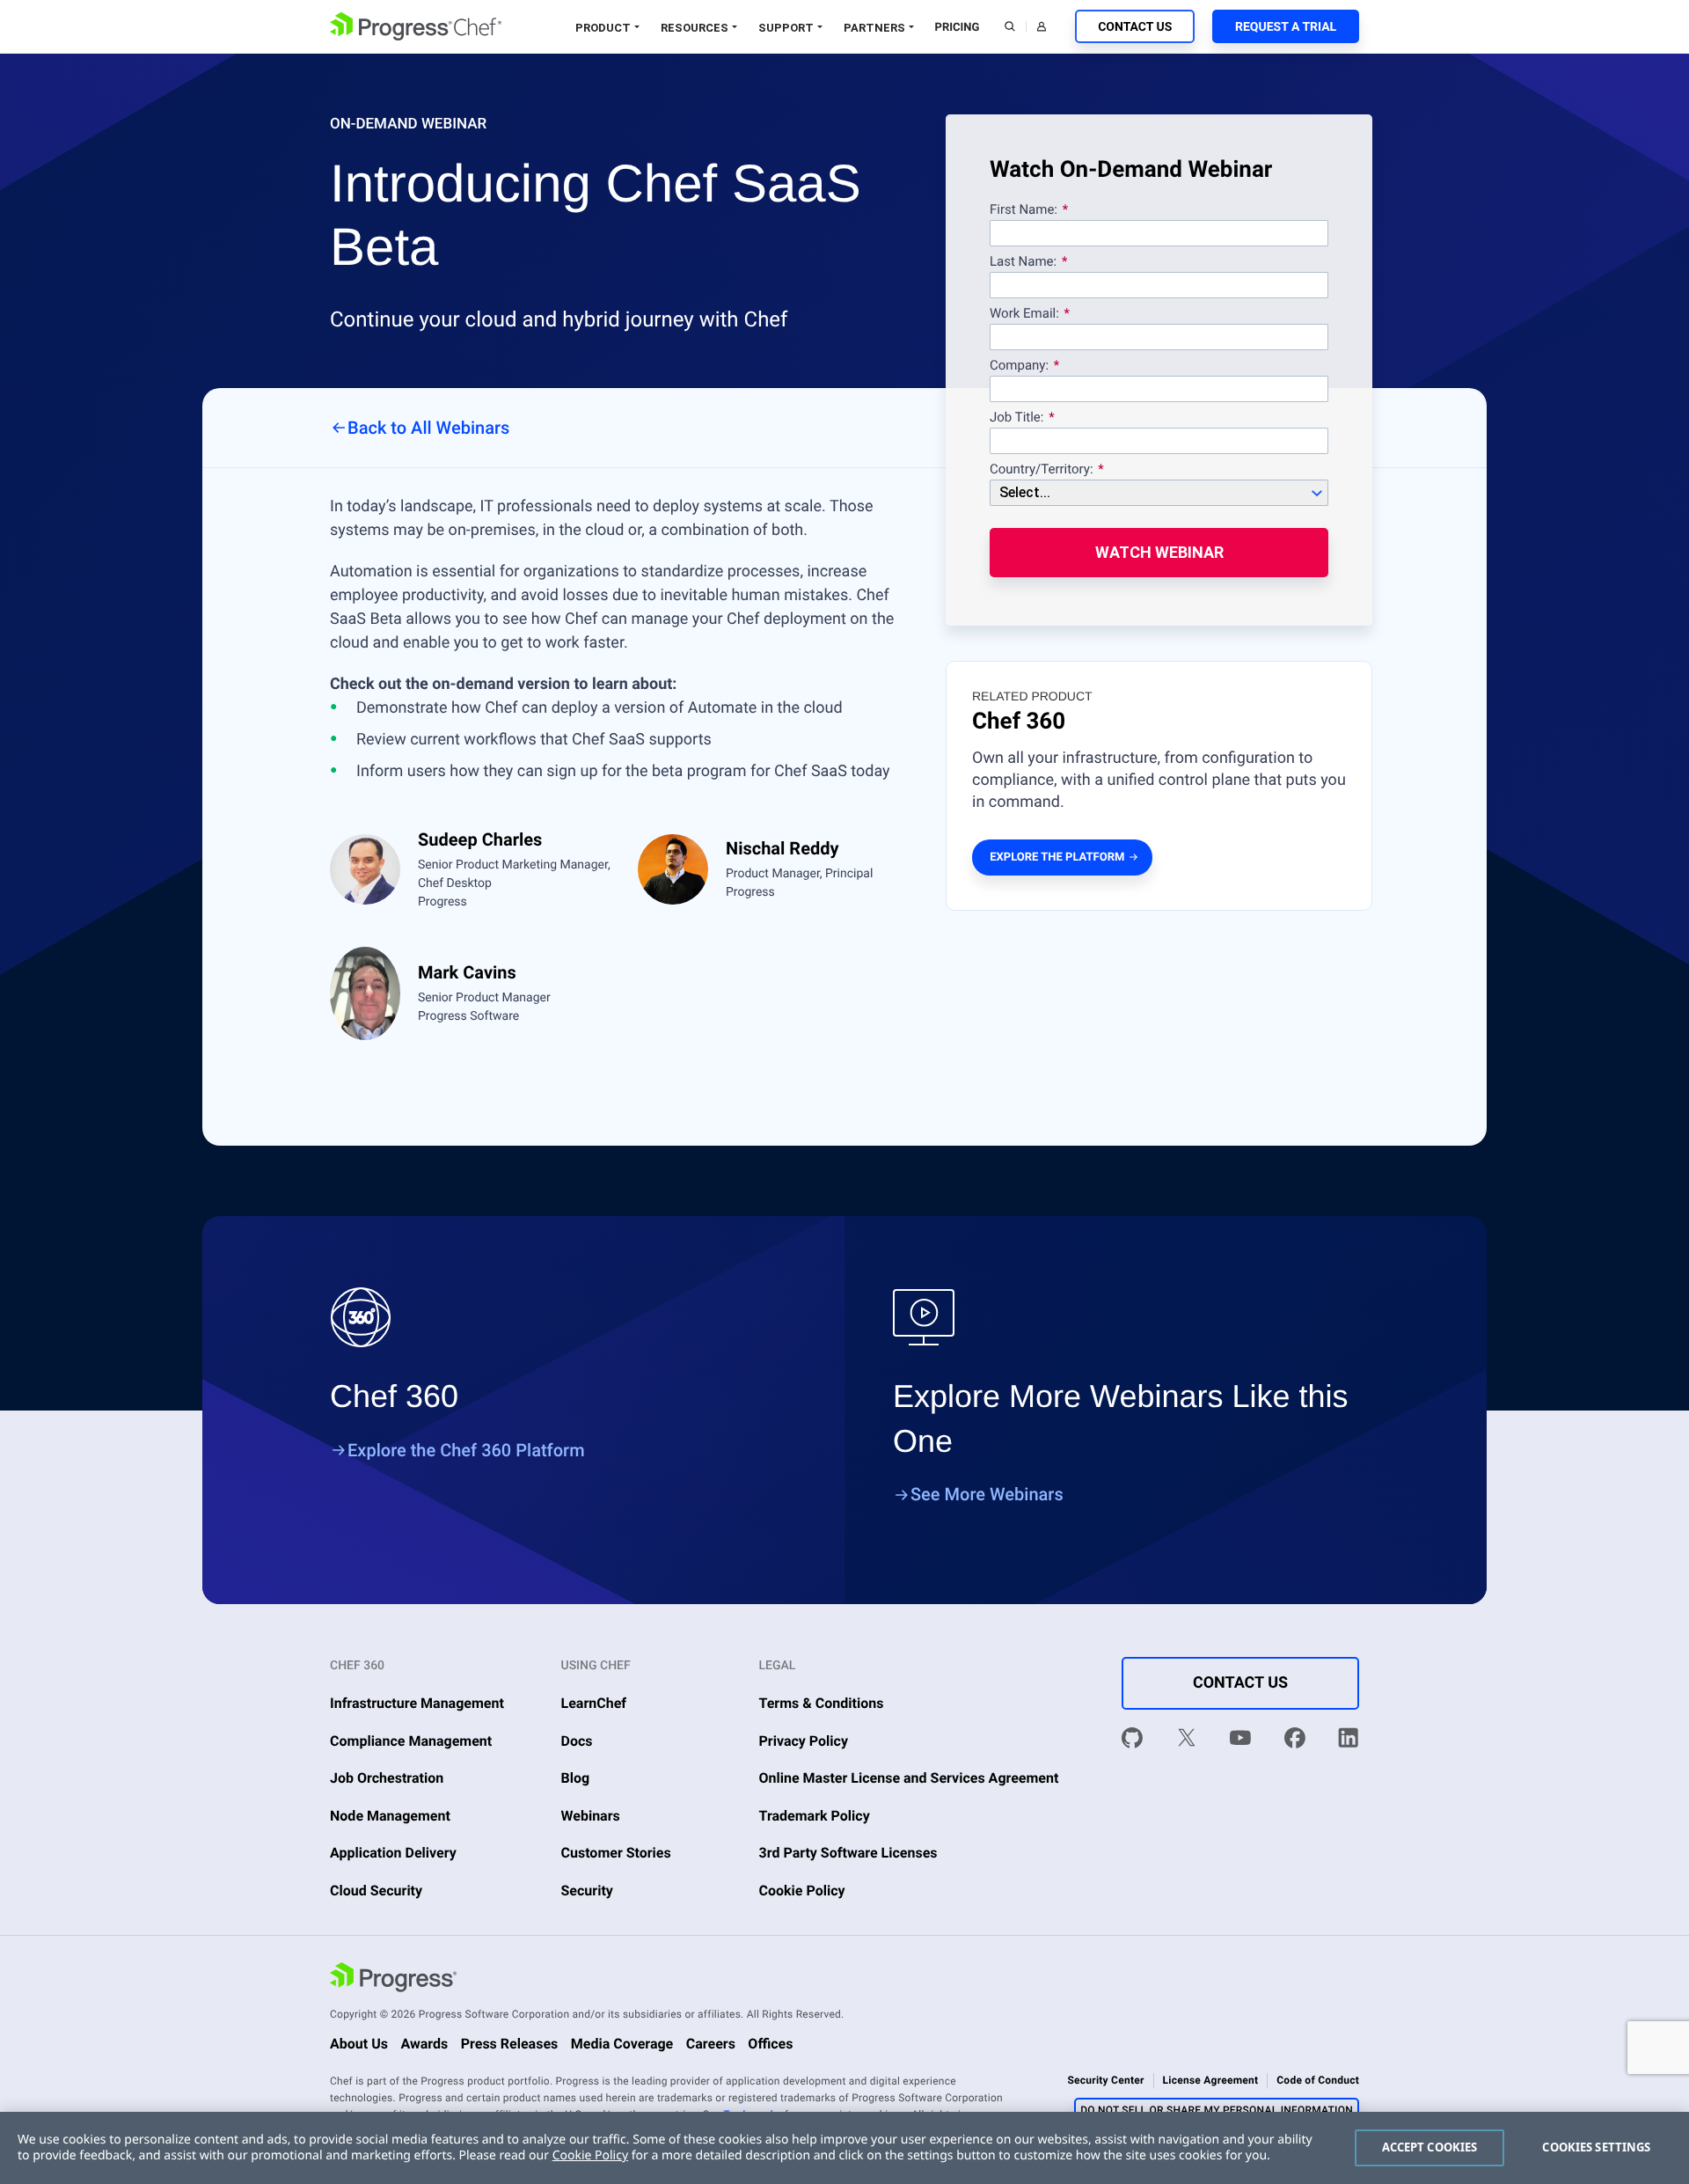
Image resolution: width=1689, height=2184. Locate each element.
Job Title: (1016, 418)
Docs (577, 1741)
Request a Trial (1286, 27)
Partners (874, 28)
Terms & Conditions (822, 1703)
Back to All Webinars (428, 428)
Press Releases (510, 2044)
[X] (1187, 1741)
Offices (770, 2044)
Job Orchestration (387, 1778)
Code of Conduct (1318, 2080)
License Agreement (1211, 2080)
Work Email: (1026, 314)
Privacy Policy (804, 1741)
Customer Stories (616, 1853)
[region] (844, 2148)
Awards (424, 2044)
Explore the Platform (1057, 857)
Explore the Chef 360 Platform (466, 1450)
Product (603, 28)
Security (587, 1891)
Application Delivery (393, 1853)
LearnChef (594, 1703)
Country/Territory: (1042, 470)
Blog (576, 1778)
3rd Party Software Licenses (848, 1853)
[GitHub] (1132, 1741)
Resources (695, 28)
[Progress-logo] (393, 1980)
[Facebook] (1295, 1741)
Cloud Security (376, 1891)
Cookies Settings (1596, 2147)
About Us (359, 2044)
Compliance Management (411, 1741)
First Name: (1024, 210)
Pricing (958, 28)
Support (786, 28)
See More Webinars (987, 1494)
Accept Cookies (1430, 2147)
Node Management (390, 1816)
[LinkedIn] (1349, 1741)
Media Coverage (622, 2044)
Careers (711, 2044)
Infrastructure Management (417, 1703)
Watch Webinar (1159, 552)
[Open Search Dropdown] (1010, 26)
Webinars (591, 1816)
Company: (1019, 366)
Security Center (1105, 2080)
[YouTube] (1240, 1741)
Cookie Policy (802, 1891)
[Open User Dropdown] (1042, 26)
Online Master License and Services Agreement (909, 1778)
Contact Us (1135, 27)
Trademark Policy (815, 1816)
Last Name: (1023, 262)
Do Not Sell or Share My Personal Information (1217, 2110)
